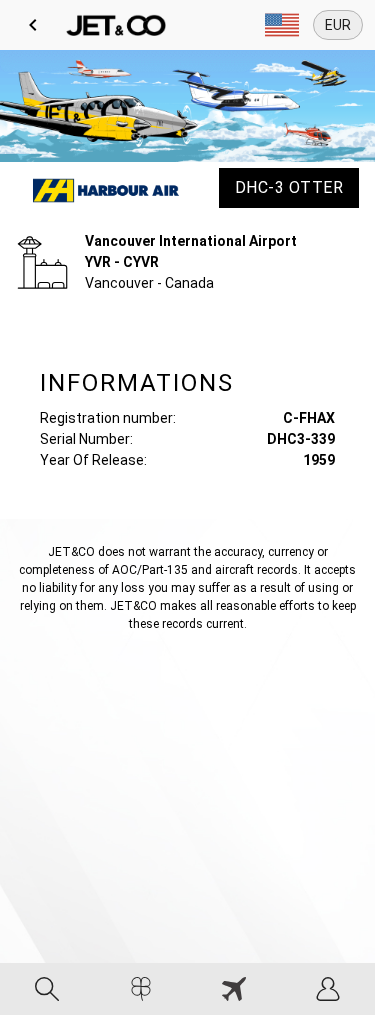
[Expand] (282, 25)
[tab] (47, 989)
